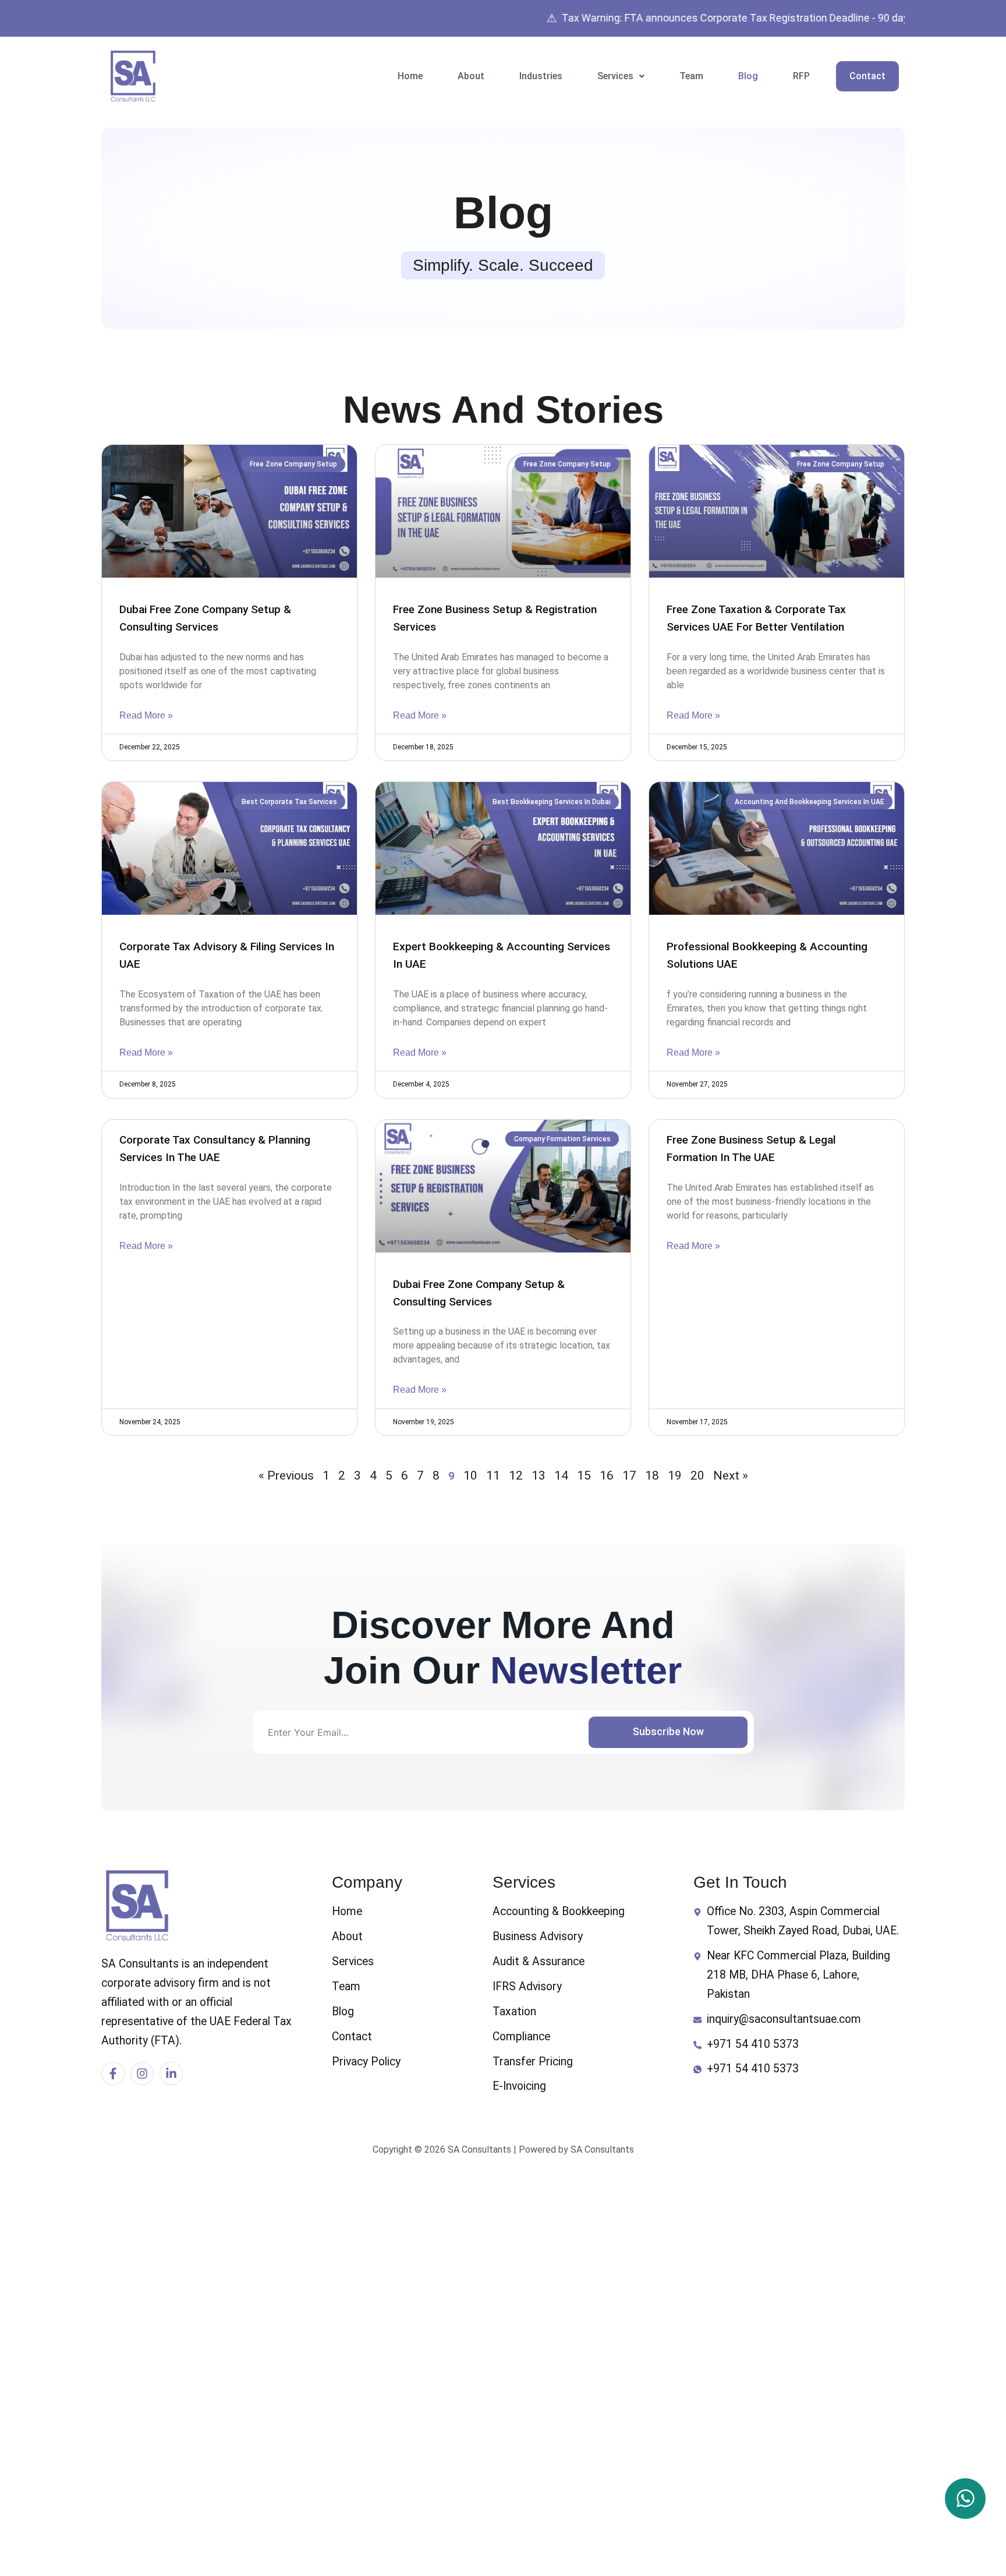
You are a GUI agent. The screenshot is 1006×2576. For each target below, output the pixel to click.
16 (607, 1475)
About (471, 76)
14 (561, 1475)
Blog (748, 76)
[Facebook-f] (113, 2073)
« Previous (286, 1475)
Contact (867, 76)
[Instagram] (142, 2073)
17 (629, 1475)
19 (675, 1475)
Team (691, 76)
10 (470, 1475)
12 (516, 1475)
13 (539, 1475)
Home (410, 76)
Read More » (146, 715)
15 (584, 1475)
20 (697, 1475)
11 (493, 1475)
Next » (731, 1475)
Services (615, 76)
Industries (541, 76)
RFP (801, 76)
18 (652, 1475)
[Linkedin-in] (171, 2073)
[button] (621, 76)
